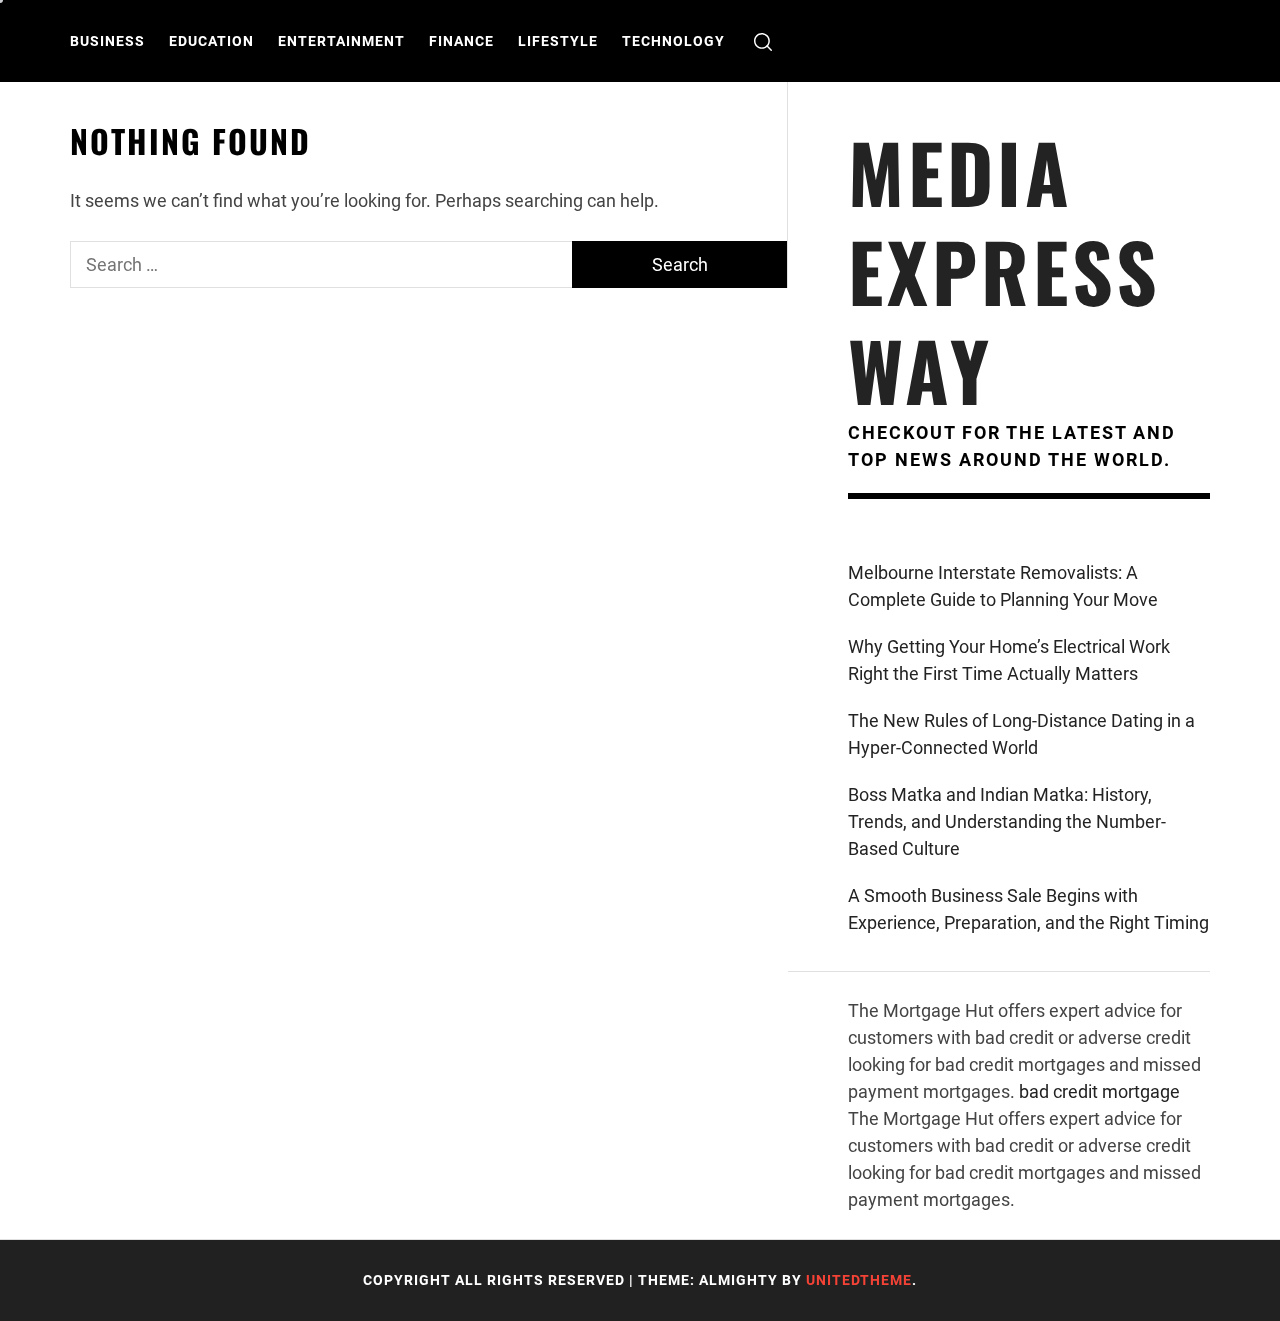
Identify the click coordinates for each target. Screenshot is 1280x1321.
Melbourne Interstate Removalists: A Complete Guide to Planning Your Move (1003, 586)
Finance (461, 41)
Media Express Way (1004, 270)
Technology (673, 41)
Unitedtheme (859, 1280)
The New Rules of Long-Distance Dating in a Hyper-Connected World (1021, 734)
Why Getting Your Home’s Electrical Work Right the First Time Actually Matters (1009, 660)
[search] (763, 41)
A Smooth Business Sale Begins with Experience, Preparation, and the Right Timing (1028, 909)
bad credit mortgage (1099, 1091)
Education (211, 41)
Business (107, 41)
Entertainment (341, 41)
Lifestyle (558, 41)
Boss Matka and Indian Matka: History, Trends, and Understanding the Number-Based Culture (1007, 821)
